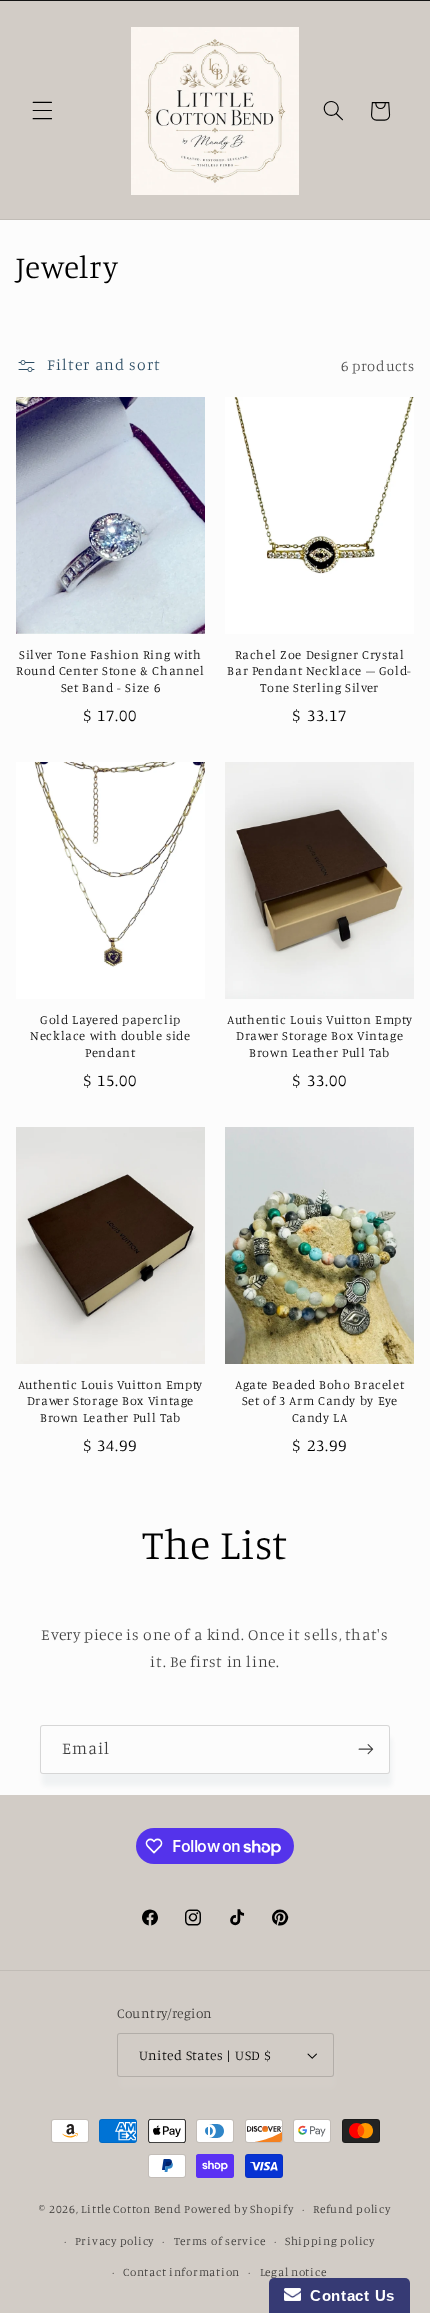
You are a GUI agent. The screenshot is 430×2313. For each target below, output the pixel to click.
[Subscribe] (366, 1749)
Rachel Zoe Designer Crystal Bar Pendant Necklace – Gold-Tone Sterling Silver (319, 671)
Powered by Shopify (238, 2209)
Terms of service (220, 2241)
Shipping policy (330, 2241)
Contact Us (348, 2295)
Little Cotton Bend (132, 2209)
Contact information (181, 2272)
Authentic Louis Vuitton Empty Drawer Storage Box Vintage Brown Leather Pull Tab (319, 1036)
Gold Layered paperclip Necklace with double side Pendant (110, 1036)
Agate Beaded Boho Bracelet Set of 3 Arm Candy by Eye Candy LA (319, 1401)
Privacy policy (114, 2241)
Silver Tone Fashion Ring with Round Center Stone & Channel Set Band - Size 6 (110, 671)
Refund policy (352, 2209)
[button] (42, 111)
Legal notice (293, 2272)
